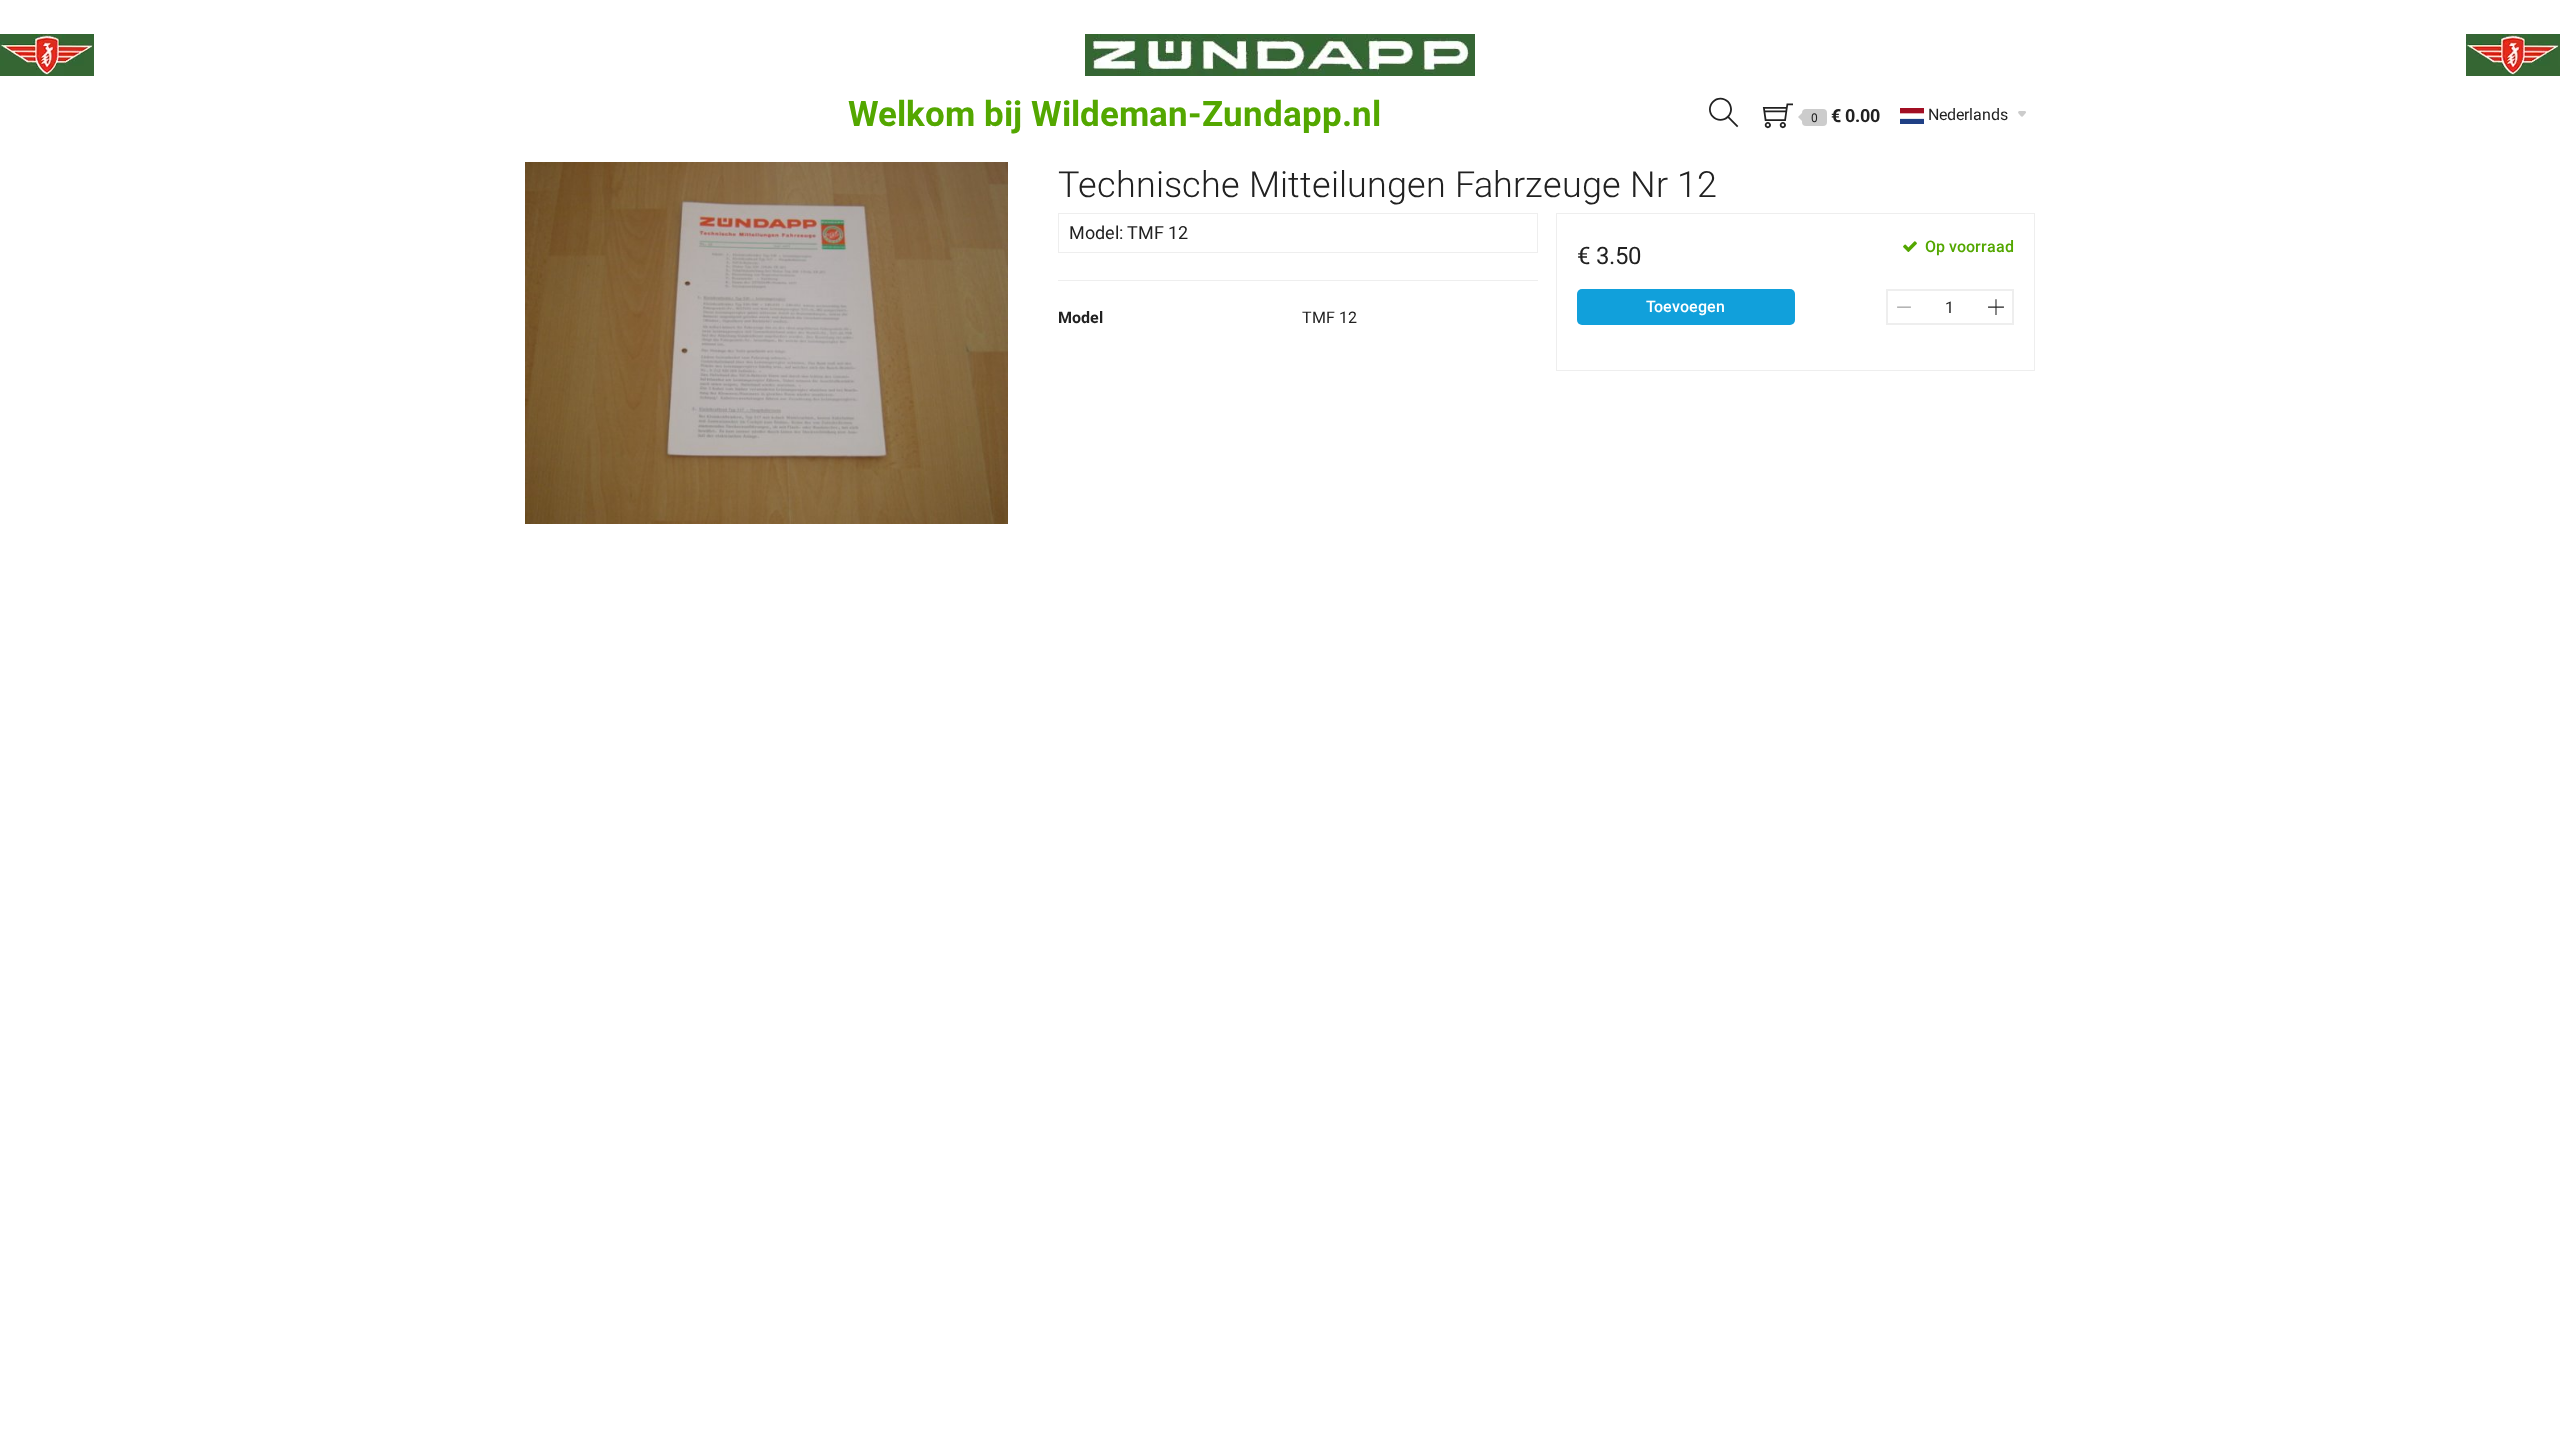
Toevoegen (1685, 306)
